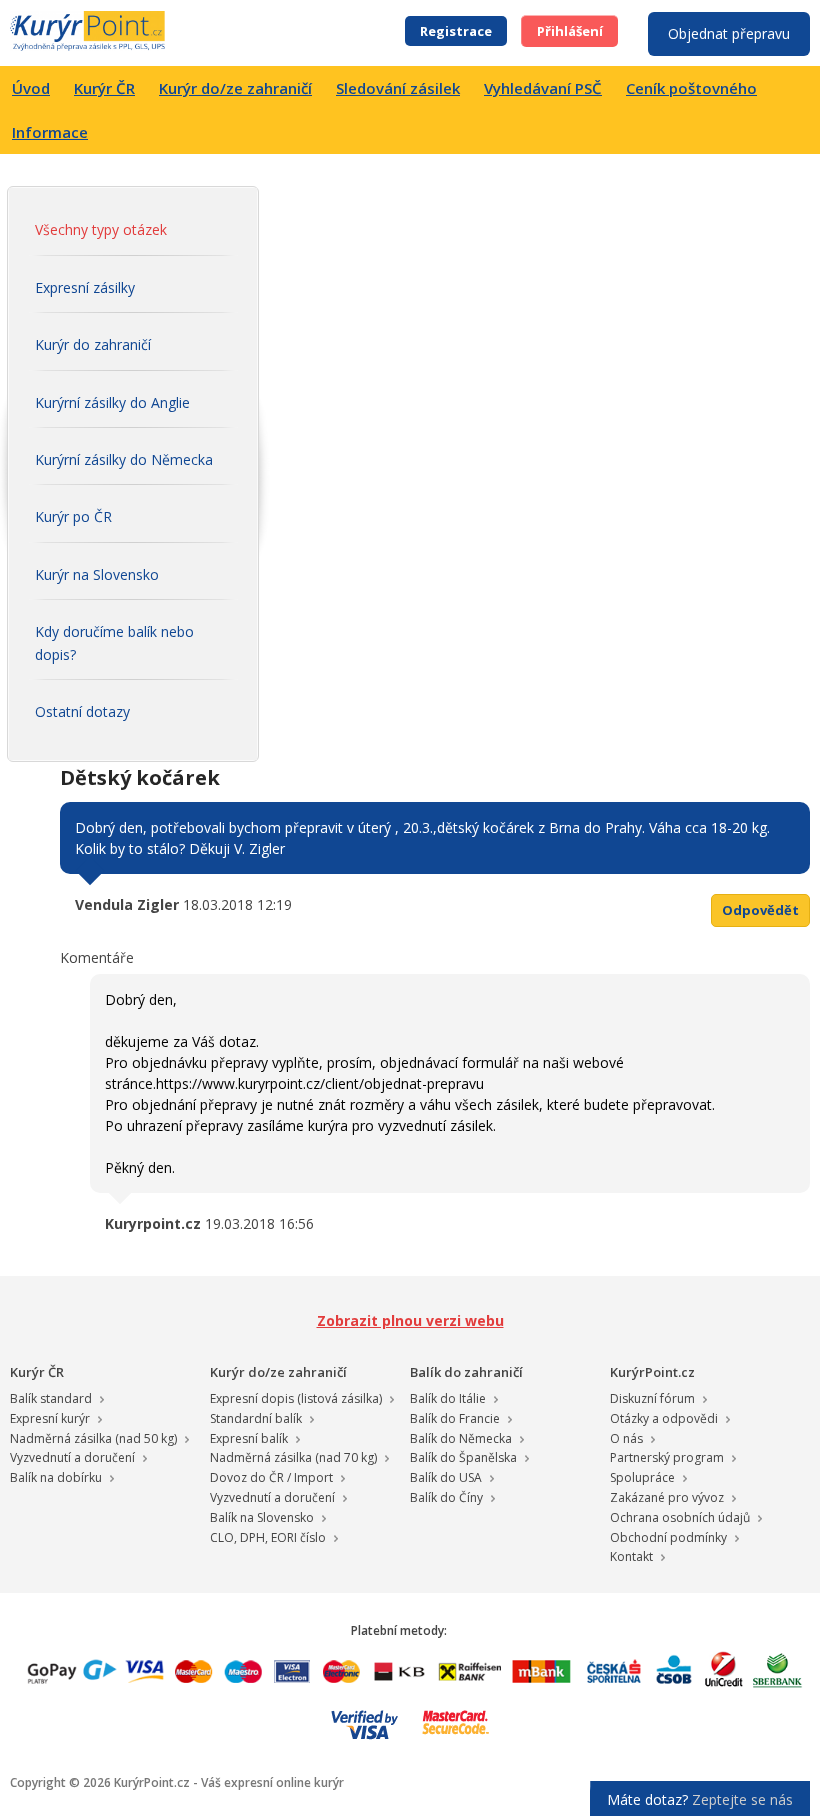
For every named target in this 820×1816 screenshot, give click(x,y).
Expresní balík (249, 1438)
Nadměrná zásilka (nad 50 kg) (93, 1438)
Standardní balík (256, 1418)
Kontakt (631, 1556)
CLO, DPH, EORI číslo (268, 1537)
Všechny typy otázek (101, 229)
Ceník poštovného (691, 88)
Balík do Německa (461, 1438)
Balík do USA (446, 1477)
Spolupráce (642, 1477)
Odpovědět (760, 910)
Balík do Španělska (463, 1457)
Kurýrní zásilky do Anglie (112, 402)
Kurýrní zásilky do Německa (124, 459)
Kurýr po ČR (73, 516)
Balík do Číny (446, 1497)
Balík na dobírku (56, 1477)
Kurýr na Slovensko (97, 574)
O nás (626, 1438)
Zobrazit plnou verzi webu (410, 1320)
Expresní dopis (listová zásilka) (296, 1398)
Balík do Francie (455, 1418)
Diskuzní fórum (652, 1398)
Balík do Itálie (448, 1398)
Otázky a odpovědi (664, 1418)
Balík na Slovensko (262, 1517)
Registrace (456, 31)
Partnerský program (667, 1457)
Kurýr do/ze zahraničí (235, 88)
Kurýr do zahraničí (93, 344)
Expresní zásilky (85, 287)
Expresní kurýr (50, 1418)
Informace (50, 132)
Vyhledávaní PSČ (543, 88)
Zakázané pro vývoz (667, 1497)
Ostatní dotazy (82, 711)
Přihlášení (570, 31)
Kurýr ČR (104, 88)
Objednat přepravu (729, 33)
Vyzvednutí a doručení (72, 1457)
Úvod (31, 88)
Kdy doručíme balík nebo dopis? (114, 642)
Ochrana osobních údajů (680, 1517)
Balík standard (51, 1398)
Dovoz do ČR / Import (271, 1477)
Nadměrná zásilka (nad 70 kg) (293, 1457)
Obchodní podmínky (668, 1537)
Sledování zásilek (398, 88)
